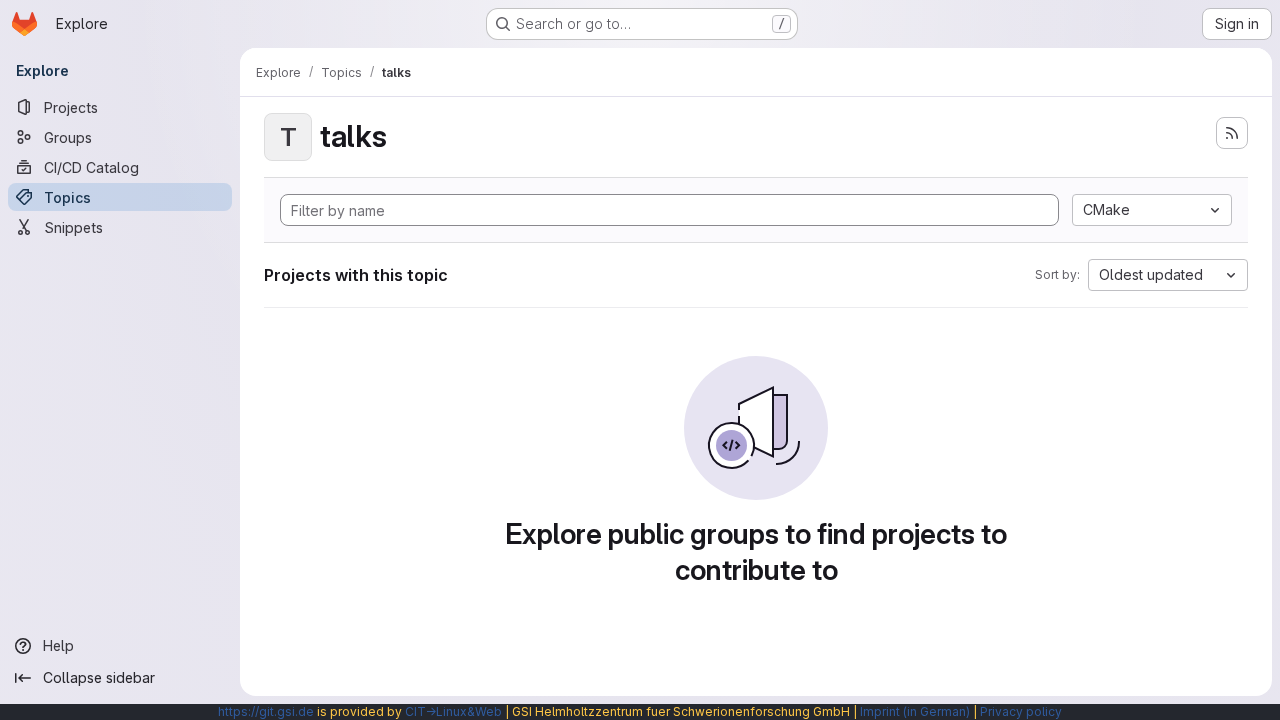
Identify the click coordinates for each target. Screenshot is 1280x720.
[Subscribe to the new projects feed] (1232, 133)
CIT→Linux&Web (453, 711)
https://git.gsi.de (266, 711)
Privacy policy (1021, 711)
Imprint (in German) (915, 711)
